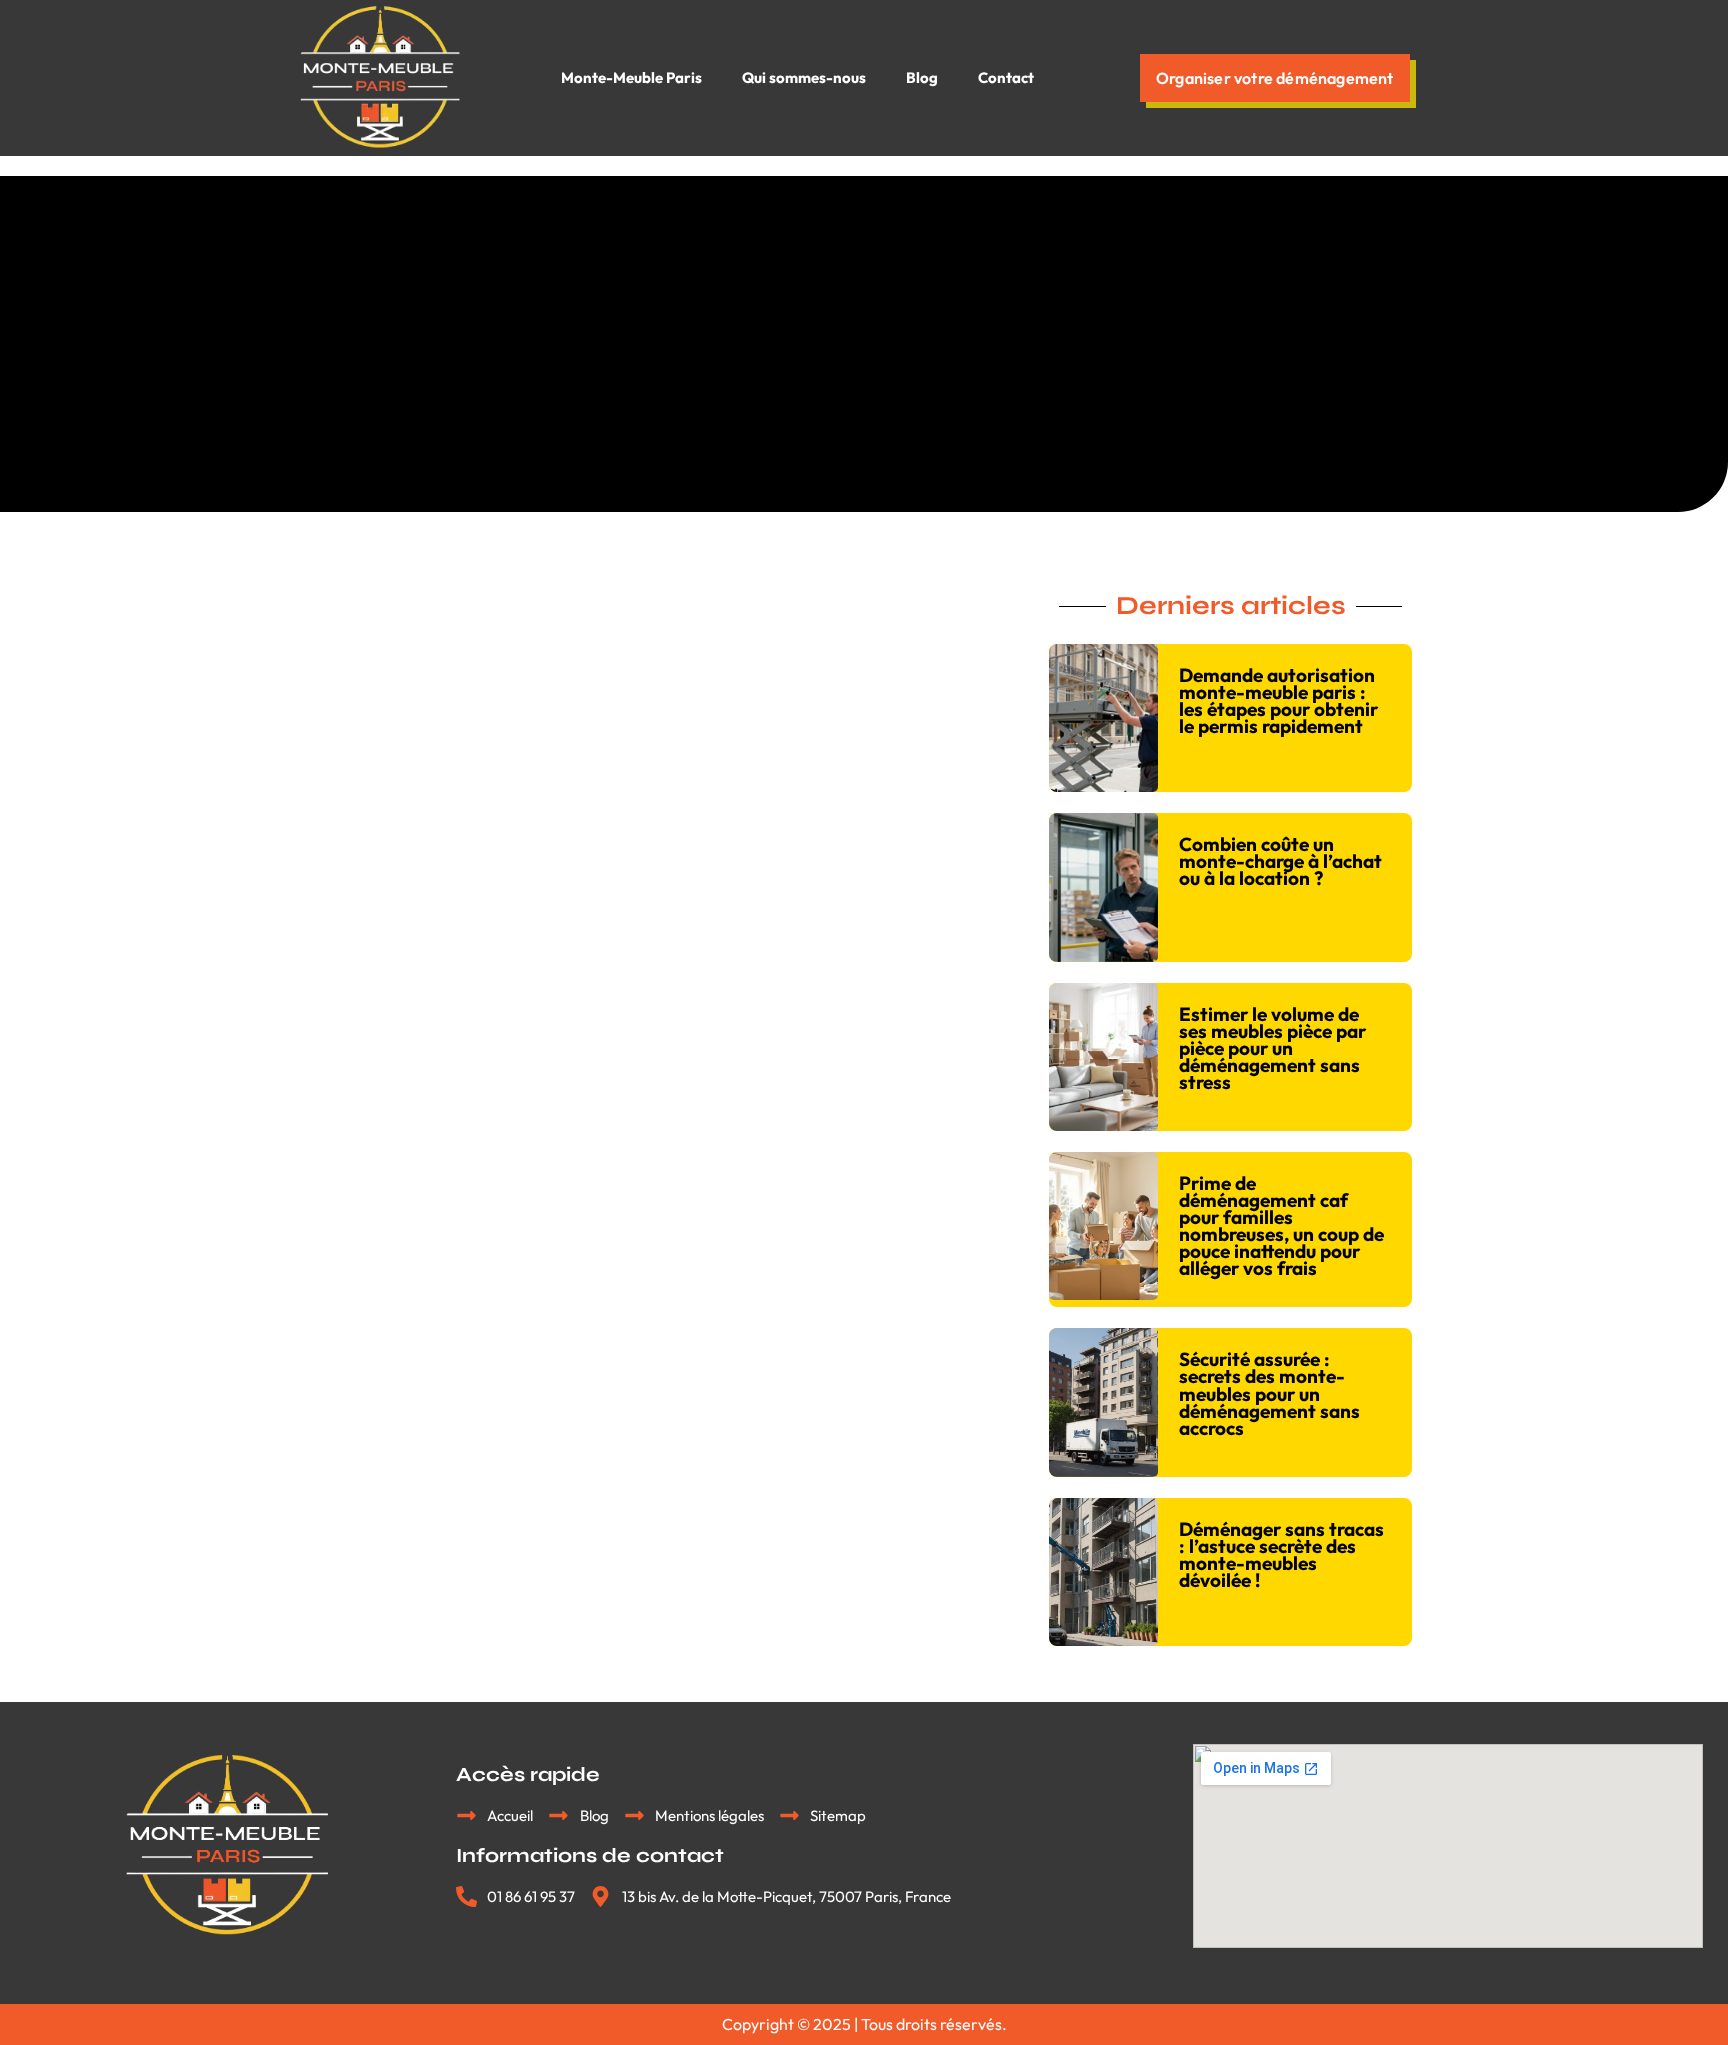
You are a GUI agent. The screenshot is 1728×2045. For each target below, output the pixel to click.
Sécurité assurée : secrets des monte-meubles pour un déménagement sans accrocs (1269, 1393)
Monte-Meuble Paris (631, 77)
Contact (1006, 77)
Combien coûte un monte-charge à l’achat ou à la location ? (1280, 861)
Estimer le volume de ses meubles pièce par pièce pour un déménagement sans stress (1272, 1048)
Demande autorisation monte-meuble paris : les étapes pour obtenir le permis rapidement (1278, 700)
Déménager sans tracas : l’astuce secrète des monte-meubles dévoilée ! (1281, 1554)
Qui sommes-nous (804, 77)
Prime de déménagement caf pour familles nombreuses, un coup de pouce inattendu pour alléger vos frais (1281, 1225)
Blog (922, 77)
